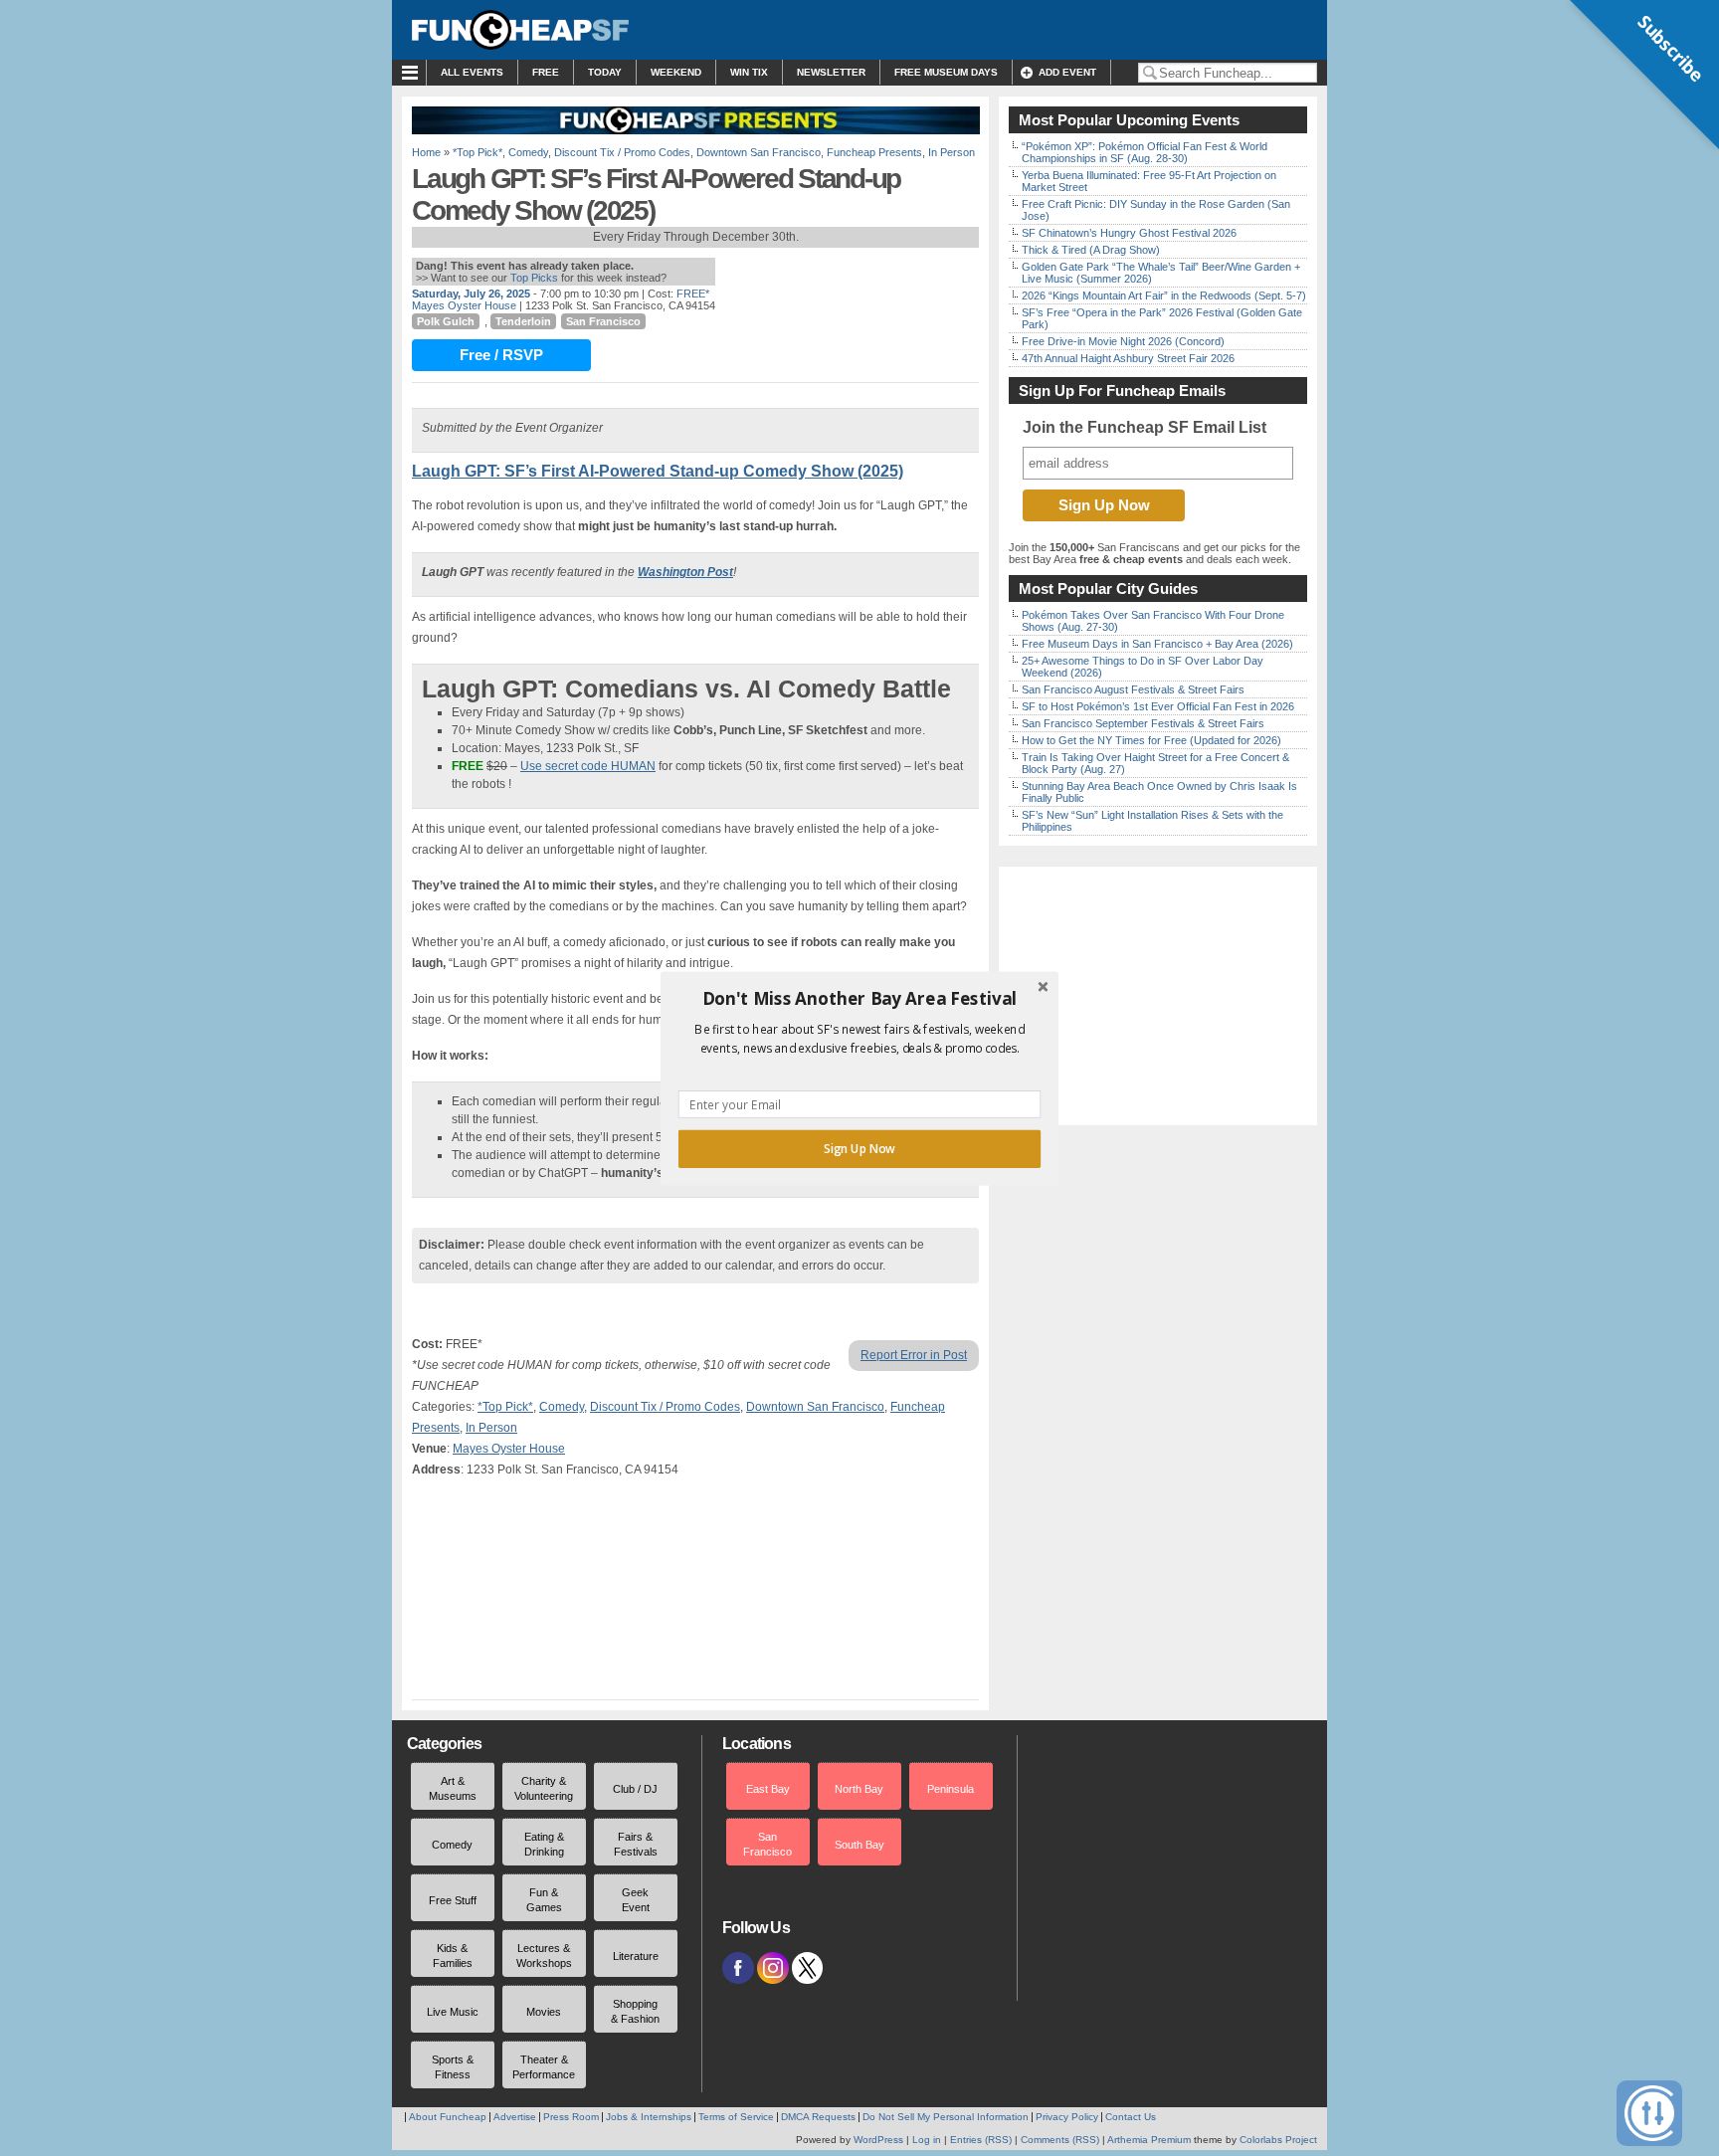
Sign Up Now (859, 1148)
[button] (859, 998)
